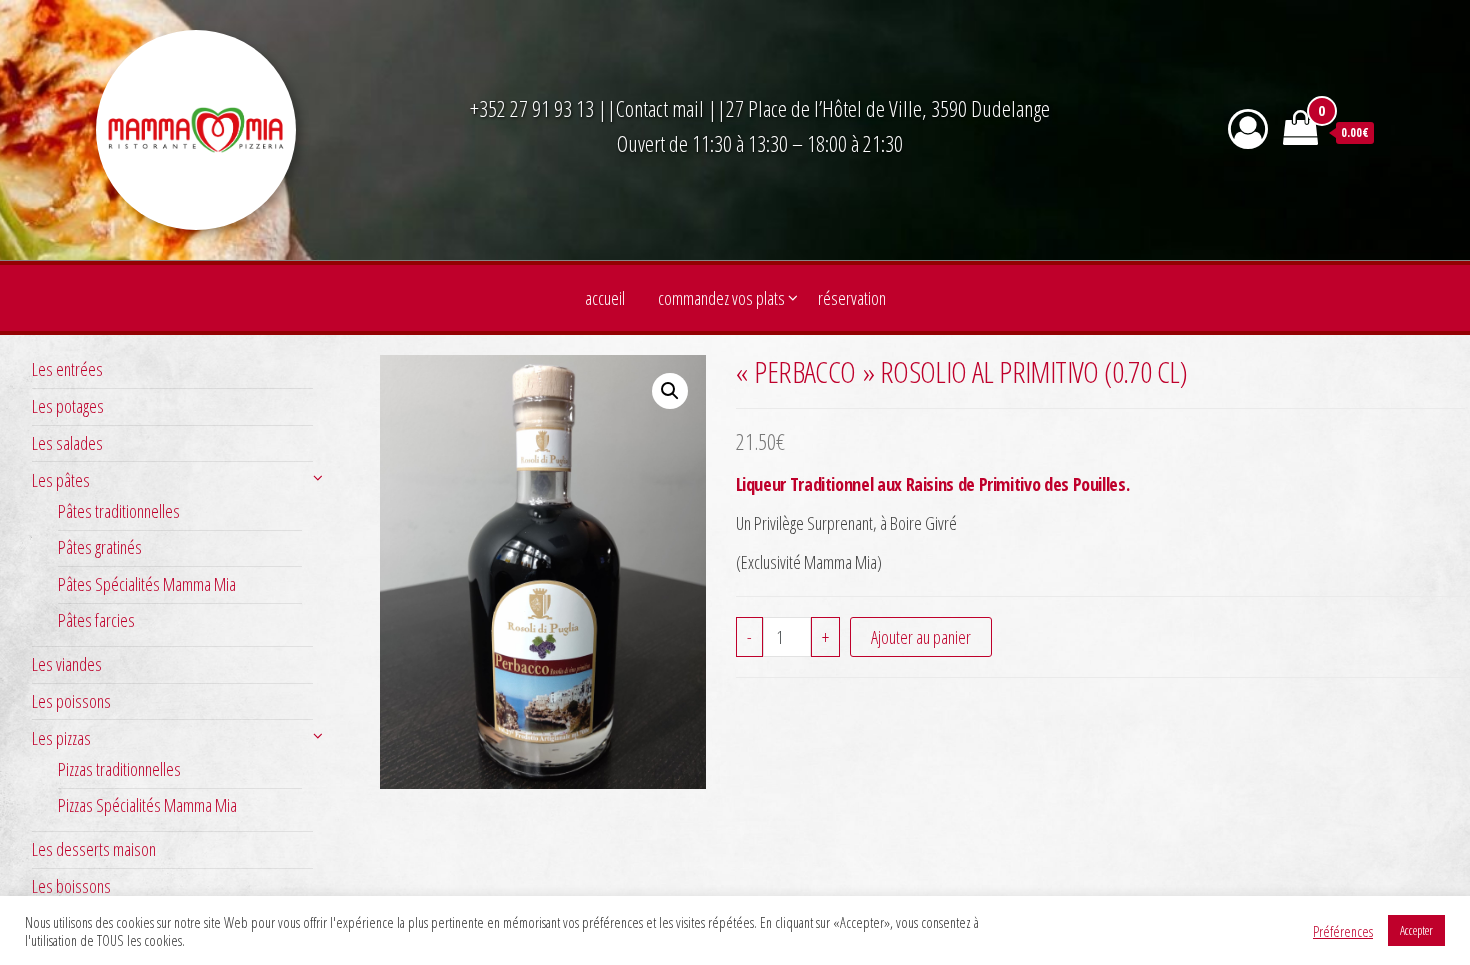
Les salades (67, 443)
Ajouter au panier (921, 637)
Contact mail (660, 108)
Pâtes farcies (96, 620)
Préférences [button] (1343, 931)
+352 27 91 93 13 (534, 108)
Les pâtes (61, 480)
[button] (670, 391)
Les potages (68, 406)
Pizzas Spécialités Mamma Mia (147, 805)
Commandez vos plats (721, 298)
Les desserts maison (94, 849)
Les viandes (67, 664)
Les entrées (67, 369)
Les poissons (71, 701)
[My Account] (1248, 128)
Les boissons (71, 886)
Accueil (605, 298)
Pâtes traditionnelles (119, 511)
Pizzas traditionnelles (119, 769)
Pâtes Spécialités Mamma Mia (147, 584)
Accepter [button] (1416, 930)
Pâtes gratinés (100, 547)
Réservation (852, 298)
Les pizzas (61, 738)
